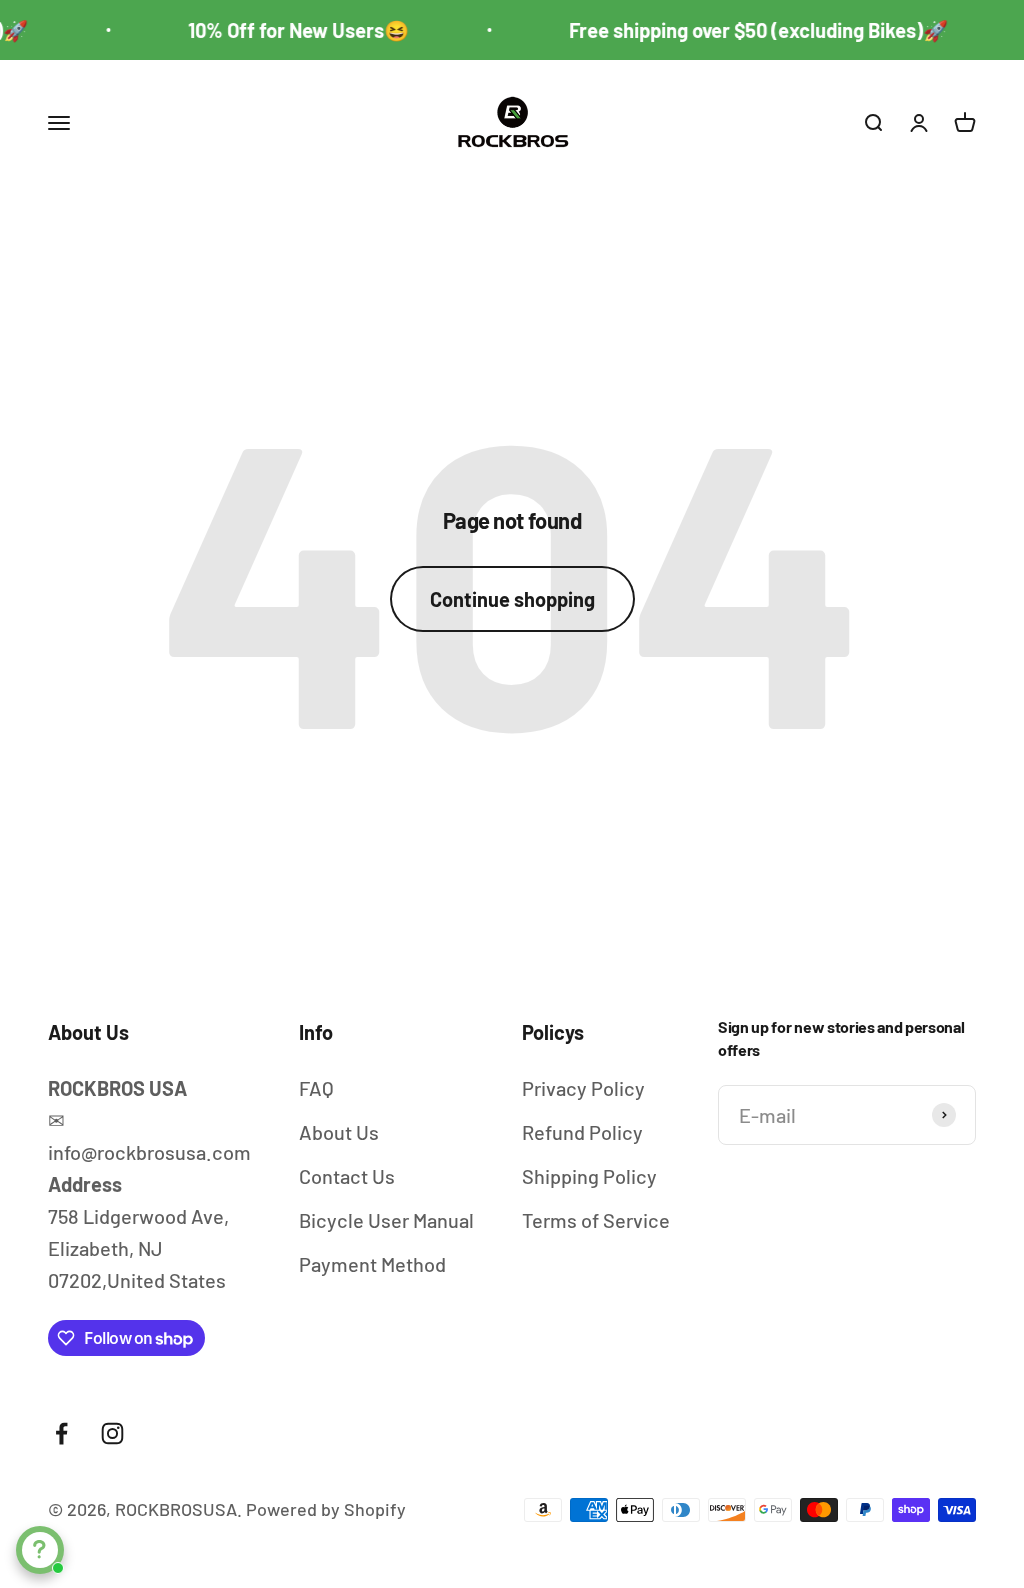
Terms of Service (596, 1220)
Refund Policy (582, 1132)
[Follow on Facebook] (61, 1433)
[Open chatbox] (40, 1550)
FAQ (316, 1088)
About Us (339, 1132)
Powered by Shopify (326, 1509)
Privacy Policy (583, 1088)
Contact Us (347, 1176)
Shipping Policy (589, 1176)
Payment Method (372, 1264)
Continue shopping (512, 599)
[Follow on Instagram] (112, 1433)
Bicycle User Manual (386, 1220)
